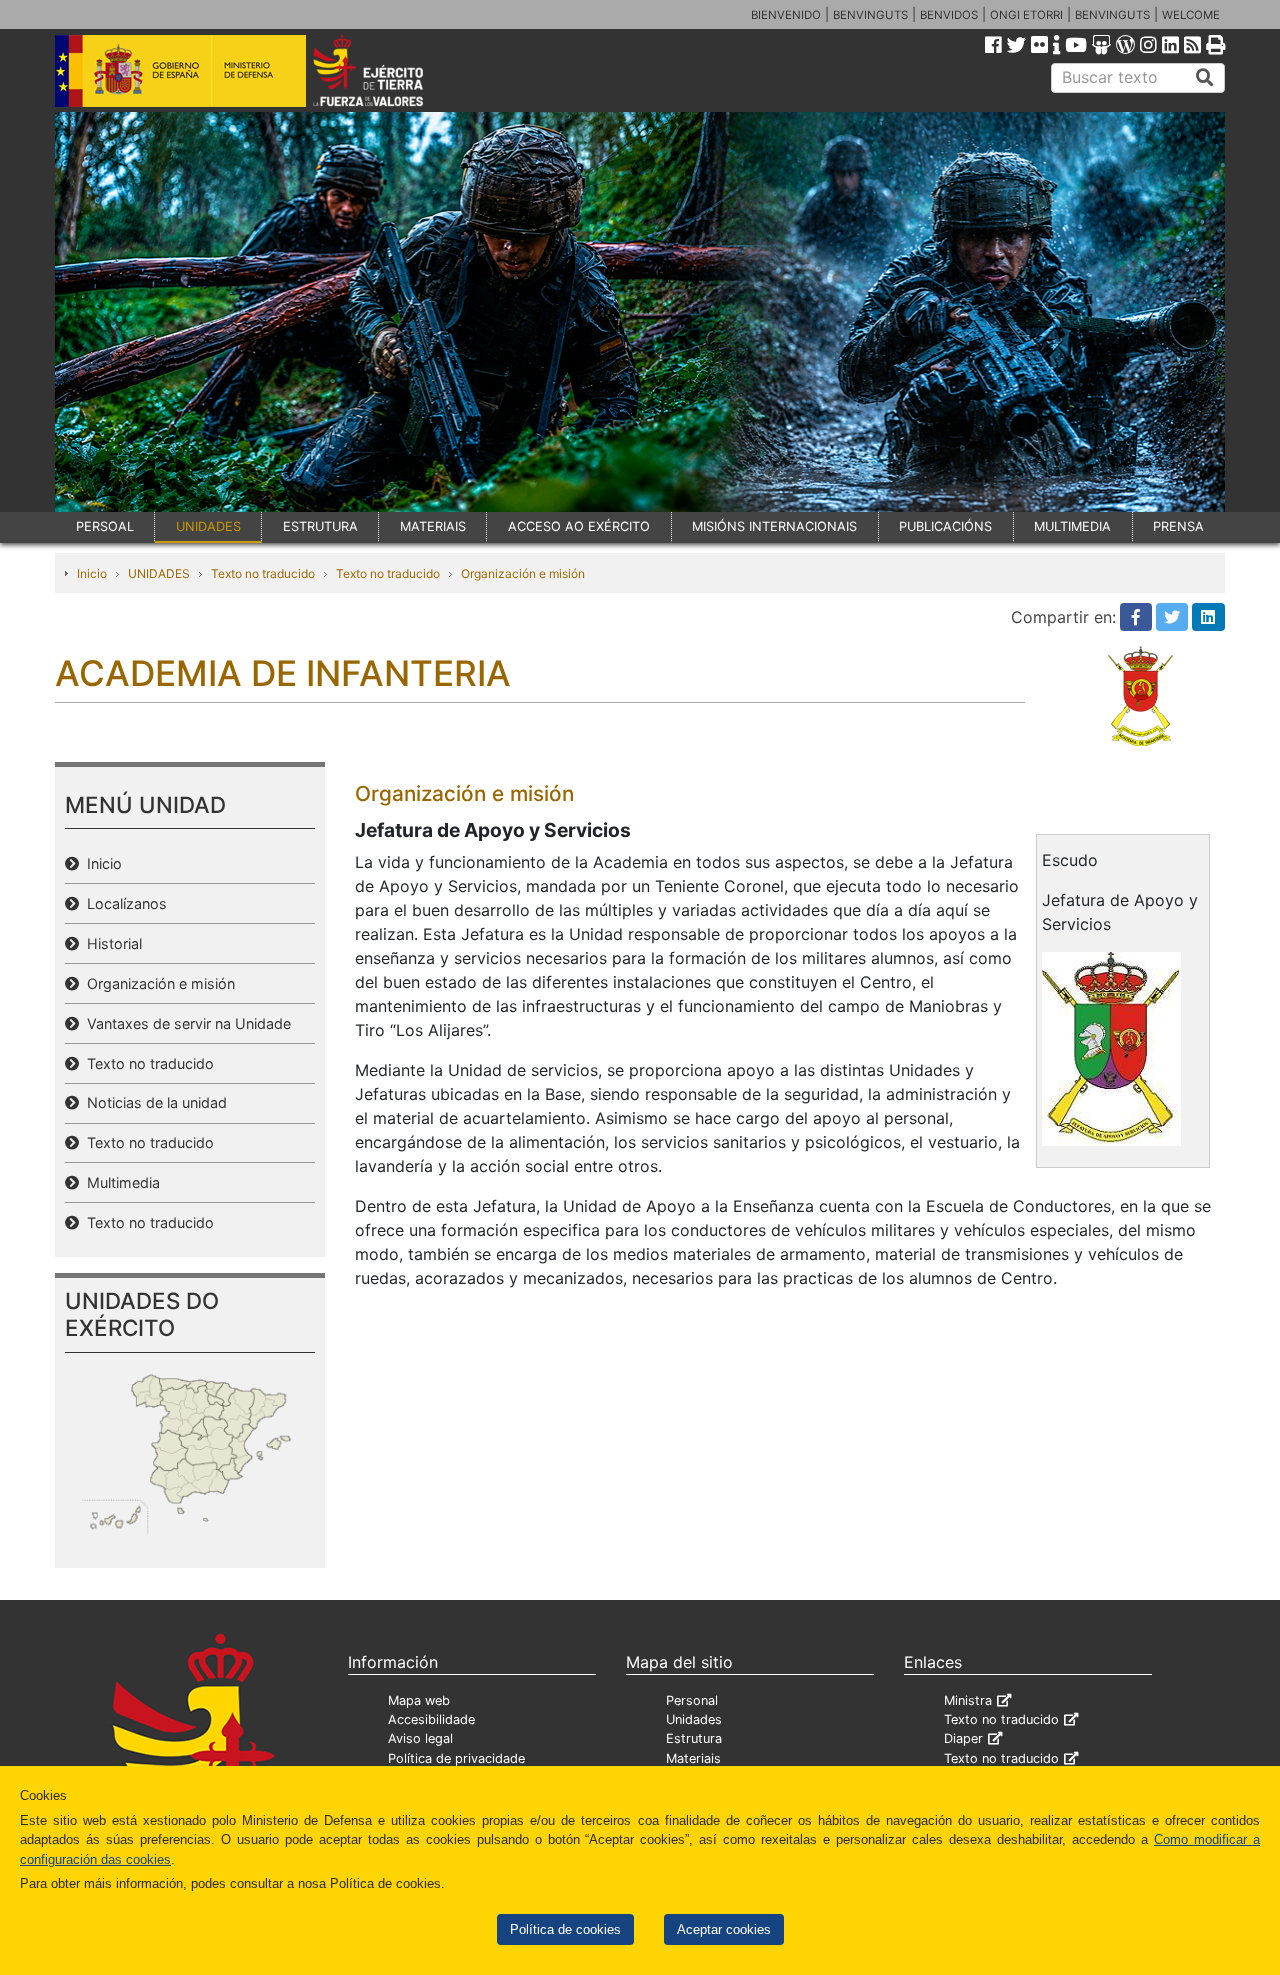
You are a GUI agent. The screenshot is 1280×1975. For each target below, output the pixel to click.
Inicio (92, 573)
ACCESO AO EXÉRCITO (579, 526)
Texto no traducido (263, 573)
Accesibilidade (431, 1719)
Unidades (694, 1719)
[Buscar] (1205, 78)
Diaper (963, 1738)
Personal (692, 1700)
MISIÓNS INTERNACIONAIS (774, 526)
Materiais (693, 1758)
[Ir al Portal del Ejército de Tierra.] (391, 69)
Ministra (968, 1700)
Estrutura (694, 1738)
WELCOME (1191, 15)
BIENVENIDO (786, 15)
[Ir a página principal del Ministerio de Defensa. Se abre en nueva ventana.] (180, 69)
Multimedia (119, 1182)
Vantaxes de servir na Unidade (185, 1023)
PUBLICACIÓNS (945, 526)
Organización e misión (523, 573)
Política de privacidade (456, 1758)
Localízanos (123, 903)
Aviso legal (420, 1738)
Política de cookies (565, 1929)
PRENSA (1178, 526)
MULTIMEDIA (1072, 526)
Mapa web (419, 1700)
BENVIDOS (949, 15)
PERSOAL (105, 526)
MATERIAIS (433, 526)
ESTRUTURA (320, 526)
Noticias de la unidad (153, 1102)
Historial (110, 943)
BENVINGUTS (870, 15)
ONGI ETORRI (1026, 15)
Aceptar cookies (724, 1929)
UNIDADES (208, 526)
